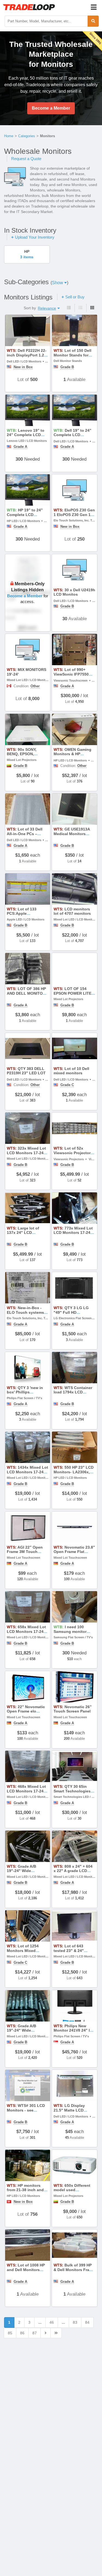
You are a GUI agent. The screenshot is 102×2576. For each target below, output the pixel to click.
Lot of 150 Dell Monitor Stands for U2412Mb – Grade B (72, 355)
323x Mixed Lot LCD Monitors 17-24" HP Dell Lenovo (26, 1153)
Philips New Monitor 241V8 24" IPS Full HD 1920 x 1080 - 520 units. (74, 2033)
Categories (27, 136)
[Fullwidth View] (69, 308)
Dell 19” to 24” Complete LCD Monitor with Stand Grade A (72, 437)
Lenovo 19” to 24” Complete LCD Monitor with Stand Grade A (26, 437)
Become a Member (51, 108)
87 (35, 2333)
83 (75, 2322)
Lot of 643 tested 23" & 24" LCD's (69, 1951)
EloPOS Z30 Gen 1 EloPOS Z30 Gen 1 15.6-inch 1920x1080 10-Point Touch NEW (74, 517)
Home (9, 136)
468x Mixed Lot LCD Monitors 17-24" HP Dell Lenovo (26, 1791)
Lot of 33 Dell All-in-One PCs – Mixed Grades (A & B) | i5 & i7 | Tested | (28, 836)
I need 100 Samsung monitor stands (70, 1632)
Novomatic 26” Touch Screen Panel (73, 1709)
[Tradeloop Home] (29, 7)
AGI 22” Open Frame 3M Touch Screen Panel (25, 1552)
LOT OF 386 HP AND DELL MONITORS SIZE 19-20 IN (27, 993)
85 (10, 2333)
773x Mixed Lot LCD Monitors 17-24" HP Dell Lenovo (73, 1233)
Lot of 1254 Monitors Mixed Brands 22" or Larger (26, 1951)
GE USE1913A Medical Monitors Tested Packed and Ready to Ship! (72, 836)
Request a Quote (26, 159)
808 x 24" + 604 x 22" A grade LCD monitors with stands (73, 1871)
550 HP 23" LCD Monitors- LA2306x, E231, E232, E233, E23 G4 (74, 1474)
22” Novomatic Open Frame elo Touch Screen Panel (26, 1711)
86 (22, 2333)
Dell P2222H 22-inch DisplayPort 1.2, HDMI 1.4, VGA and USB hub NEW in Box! (27, 357)
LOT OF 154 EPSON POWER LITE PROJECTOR (72, 993)
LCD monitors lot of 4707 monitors (72, 911)
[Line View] (80, 308)
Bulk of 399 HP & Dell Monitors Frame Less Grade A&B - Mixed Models (74, 2272)
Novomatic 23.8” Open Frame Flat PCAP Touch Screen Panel (74, 1554)
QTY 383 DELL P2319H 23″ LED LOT (26, 1071)
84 (87, 2322)
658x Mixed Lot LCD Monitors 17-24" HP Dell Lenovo (26, 1632)
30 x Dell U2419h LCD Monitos (74, 592)
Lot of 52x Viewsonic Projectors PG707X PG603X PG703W (73, 1155)
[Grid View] (92, 308)
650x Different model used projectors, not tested (74, 2190)
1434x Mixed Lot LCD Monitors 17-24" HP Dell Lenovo (27, 1472)
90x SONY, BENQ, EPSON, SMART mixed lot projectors (23, 756)
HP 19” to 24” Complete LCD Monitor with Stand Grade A (25, 517)
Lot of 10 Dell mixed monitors (71, 1071)
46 (52, 2322)
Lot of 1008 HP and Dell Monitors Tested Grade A (26, 2270)
